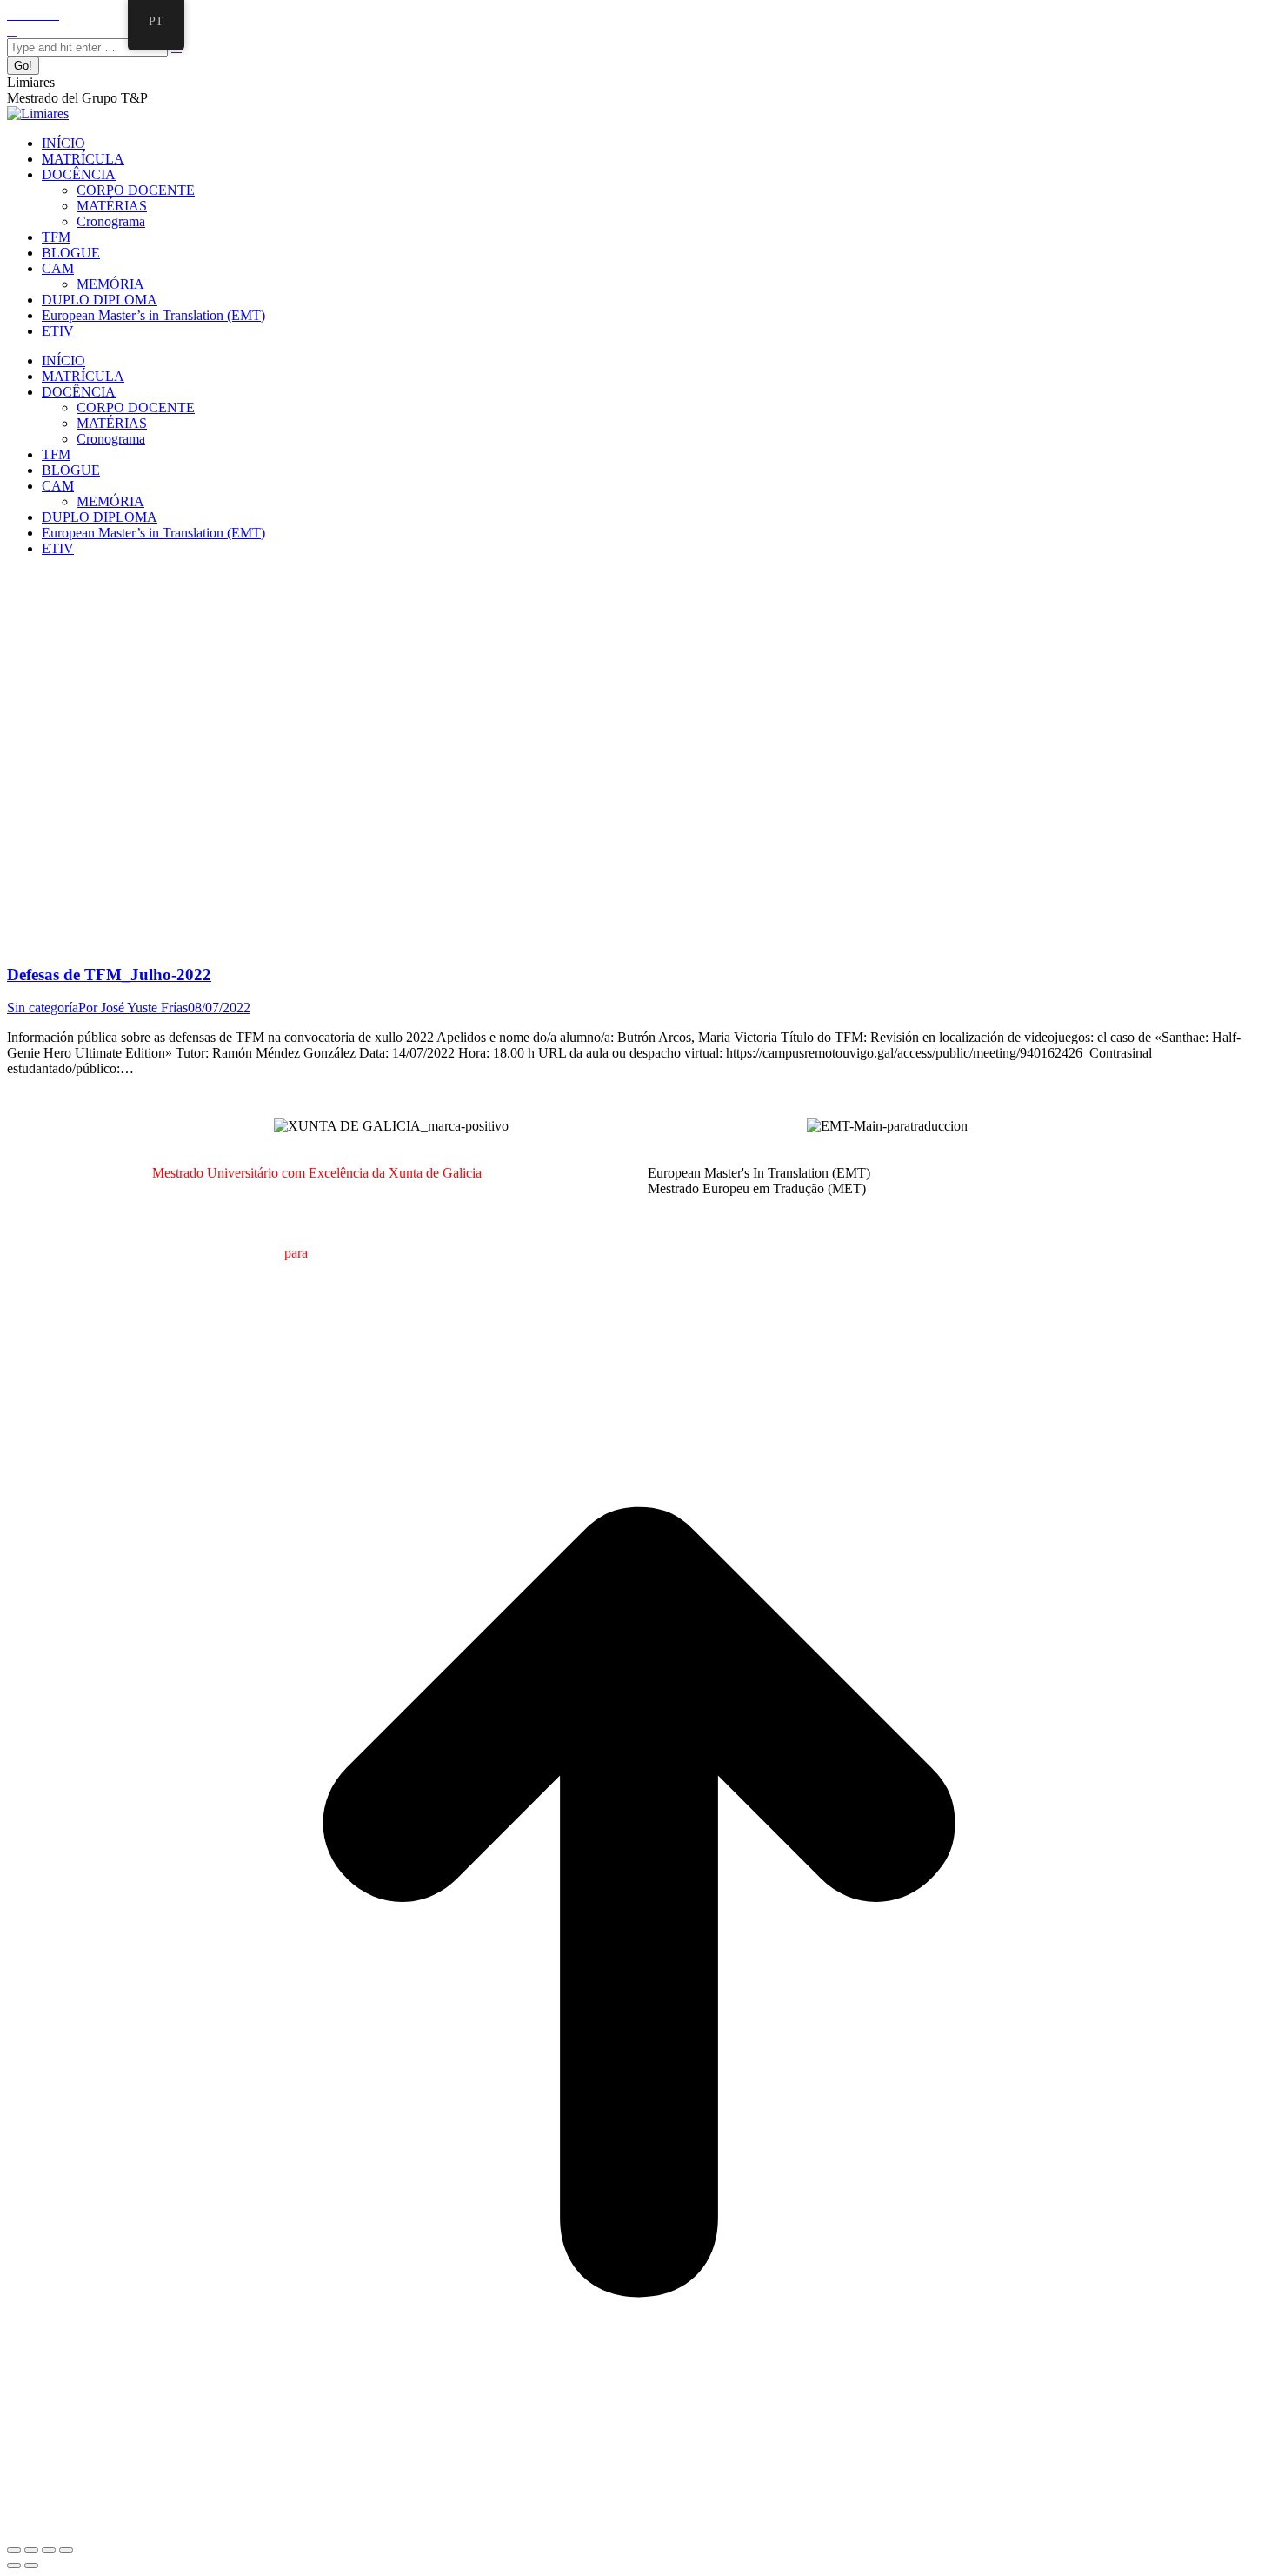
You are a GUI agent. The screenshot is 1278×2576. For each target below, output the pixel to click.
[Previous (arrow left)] (14, 2566)
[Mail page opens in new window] (33, 14)
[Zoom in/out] (66, 2550)
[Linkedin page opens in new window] (54, 14)
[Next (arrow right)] (31, 2566)
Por (133, 1008)
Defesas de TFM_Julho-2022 (109, 974)
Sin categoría (43, 1008)
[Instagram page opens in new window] (43, 14)
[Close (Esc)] (14, 2550)
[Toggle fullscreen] (49, 2550)
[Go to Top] (639, 2529)
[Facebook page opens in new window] (12, 14)
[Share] (31, 2550)
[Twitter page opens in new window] (23, 14)
